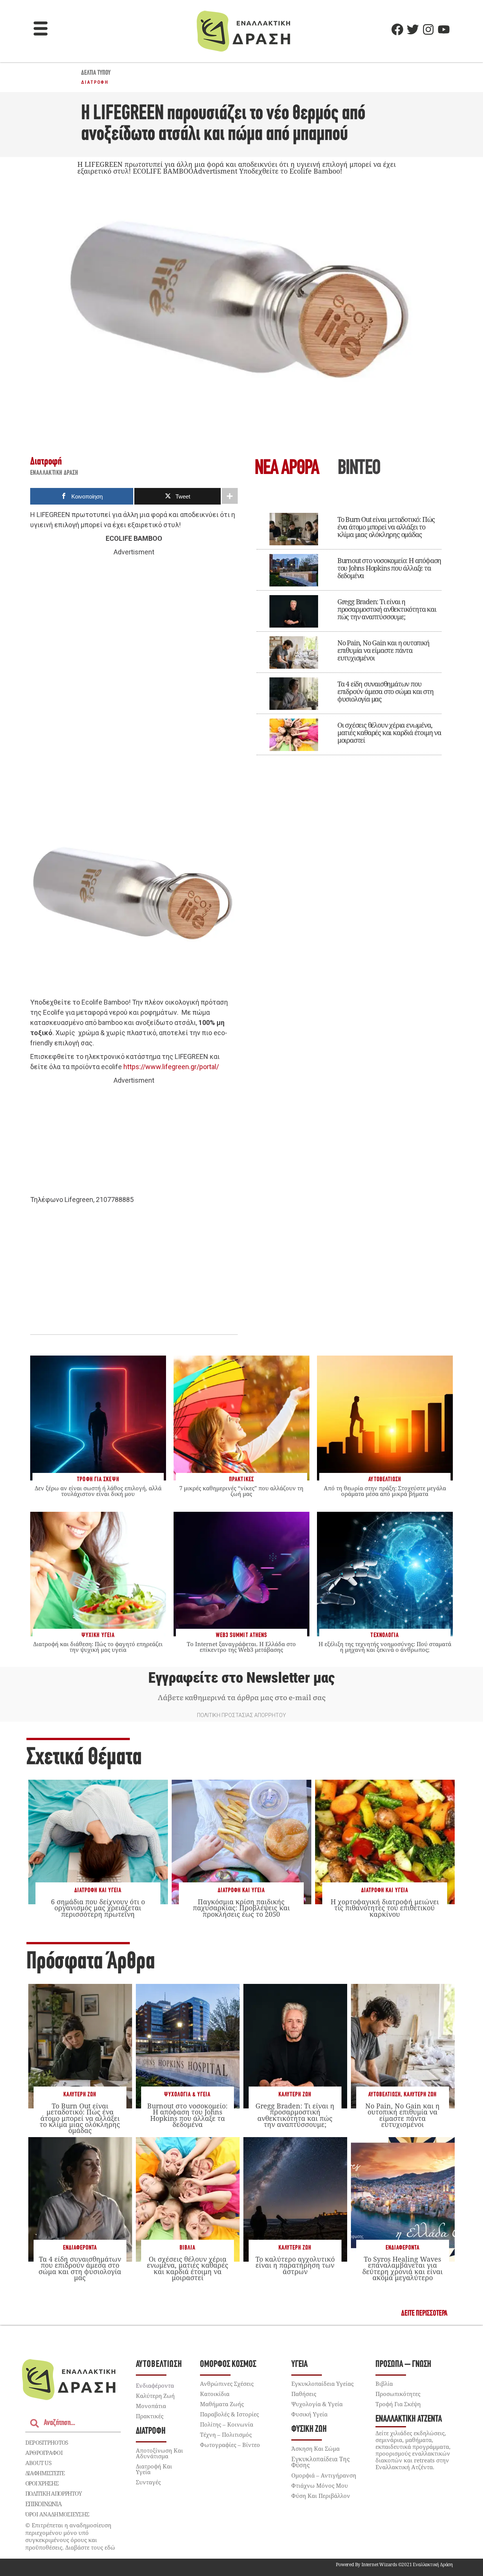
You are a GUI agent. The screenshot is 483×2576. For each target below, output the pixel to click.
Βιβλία (188, 2248)
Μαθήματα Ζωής (222, 2404)
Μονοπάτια (151, 2406)
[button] (41, 29)
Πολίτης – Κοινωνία (227, 2424)
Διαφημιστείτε (45, 2473)
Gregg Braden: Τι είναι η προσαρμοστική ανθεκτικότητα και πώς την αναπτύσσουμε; (387, 609)
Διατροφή (95, 82)
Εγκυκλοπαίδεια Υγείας (322, 2384)
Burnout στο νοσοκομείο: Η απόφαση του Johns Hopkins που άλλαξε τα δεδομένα (389, 568)
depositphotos (47, 2442)
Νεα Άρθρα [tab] (287, 469)
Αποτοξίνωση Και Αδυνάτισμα (159, 2453)
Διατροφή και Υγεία (98, 1890)
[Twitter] (413, 29)
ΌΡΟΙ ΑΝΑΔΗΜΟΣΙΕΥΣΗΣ (57, 2514)
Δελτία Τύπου (96, 73)
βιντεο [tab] (359, 469)
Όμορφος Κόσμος (228, 2364)
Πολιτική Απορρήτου (53, 2493)
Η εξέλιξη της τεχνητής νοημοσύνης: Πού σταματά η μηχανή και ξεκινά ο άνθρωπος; (385, 1647)
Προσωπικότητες (398, 2394)
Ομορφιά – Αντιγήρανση (324, 2475)
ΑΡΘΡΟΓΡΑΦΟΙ (44, 2453)
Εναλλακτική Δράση (54, 473)
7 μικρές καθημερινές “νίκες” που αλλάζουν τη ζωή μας (241, 1491)
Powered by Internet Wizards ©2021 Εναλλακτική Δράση (394, 2564)
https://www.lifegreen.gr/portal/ (171, 1067)
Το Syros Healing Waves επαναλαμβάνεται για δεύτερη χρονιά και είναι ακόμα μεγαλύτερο (402, 2268)
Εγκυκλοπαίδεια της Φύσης (321, 2462)
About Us (38, 2463)
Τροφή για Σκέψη (398, 2404)
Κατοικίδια (215, 2394)
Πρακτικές (150, 2416)
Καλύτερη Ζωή (80, 2095)
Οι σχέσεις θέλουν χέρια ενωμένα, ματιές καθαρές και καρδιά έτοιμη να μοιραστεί (389, 732)
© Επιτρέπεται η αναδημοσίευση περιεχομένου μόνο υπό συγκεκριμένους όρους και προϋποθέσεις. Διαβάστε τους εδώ (70, 2536)
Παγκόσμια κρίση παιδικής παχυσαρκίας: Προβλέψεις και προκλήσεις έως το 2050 (241, 1908)
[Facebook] (397, 29)
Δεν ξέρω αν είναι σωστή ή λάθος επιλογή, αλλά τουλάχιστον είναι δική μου (98, 1491)
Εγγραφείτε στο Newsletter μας (241, 1678)
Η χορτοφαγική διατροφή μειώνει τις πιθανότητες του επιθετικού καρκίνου (385, 1908)
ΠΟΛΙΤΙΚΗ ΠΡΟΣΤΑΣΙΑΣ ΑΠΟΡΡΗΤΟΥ (241, 1715)
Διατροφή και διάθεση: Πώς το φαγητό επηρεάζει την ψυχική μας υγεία (98, 1647)
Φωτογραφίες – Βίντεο (230, 2445)
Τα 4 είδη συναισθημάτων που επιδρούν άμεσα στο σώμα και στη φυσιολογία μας (385, 691)
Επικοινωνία (43, 2504)
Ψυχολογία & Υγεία (187, 2095)
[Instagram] (428, 29)
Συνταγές (148, 2482)
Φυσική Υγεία (309, 2414)
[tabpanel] (349, 629)
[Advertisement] (134, 674)
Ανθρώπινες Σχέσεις (227, 2384)
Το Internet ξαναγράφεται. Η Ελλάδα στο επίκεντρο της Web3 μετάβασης (241, 1647)
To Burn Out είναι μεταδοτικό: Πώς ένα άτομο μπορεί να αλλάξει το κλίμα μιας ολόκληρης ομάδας (386, 527)
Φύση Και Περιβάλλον (321, 2496)
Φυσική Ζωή (309, 2429)
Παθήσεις (304, 2394)
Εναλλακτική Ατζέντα (409, 2419)
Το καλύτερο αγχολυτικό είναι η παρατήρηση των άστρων (295, 2265)
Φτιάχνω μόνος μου (320, 2485)
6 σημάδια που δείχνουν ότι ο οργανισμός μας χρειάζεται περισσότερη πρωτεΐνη (98, 1908)
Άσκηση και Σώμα (315, 2448)
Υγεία (299, 2364)
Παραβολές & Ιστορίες (229, 2414)
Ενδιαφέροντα (80, 2248)
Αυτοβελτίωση (385, 2095)
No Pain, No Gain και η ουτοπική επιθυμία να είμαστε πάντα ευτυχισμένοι (383, 650)
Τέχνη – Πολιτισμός (226, 2434)
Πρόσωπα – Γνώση (403, 2364)
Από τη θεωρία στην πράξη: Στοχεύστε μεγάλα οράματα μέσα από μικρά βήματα (385, 1491)
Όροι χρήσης (42, 2483)
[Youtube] (444, 29)
